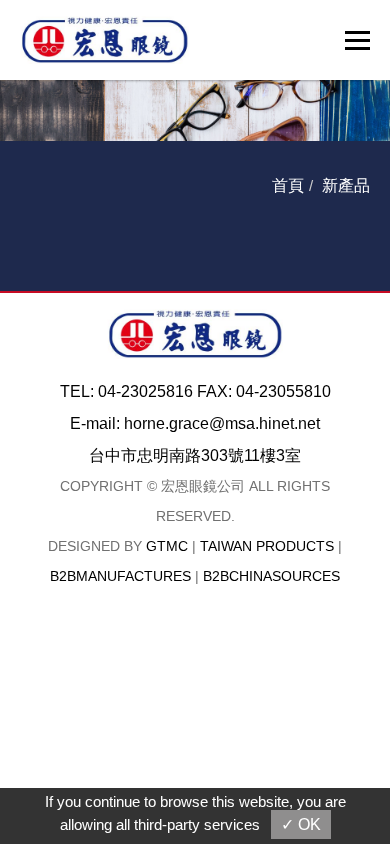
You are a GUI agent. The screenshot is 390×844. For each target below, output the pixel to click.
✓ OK (301, 824)
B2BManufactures (120, 576)
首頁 (288, 185)
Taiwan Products (267, 546)
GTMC (167, 546)
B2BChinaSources (271, 576)
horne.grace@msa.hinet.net (222, 423)
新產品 (346, 185)
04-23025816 (145, 391)
